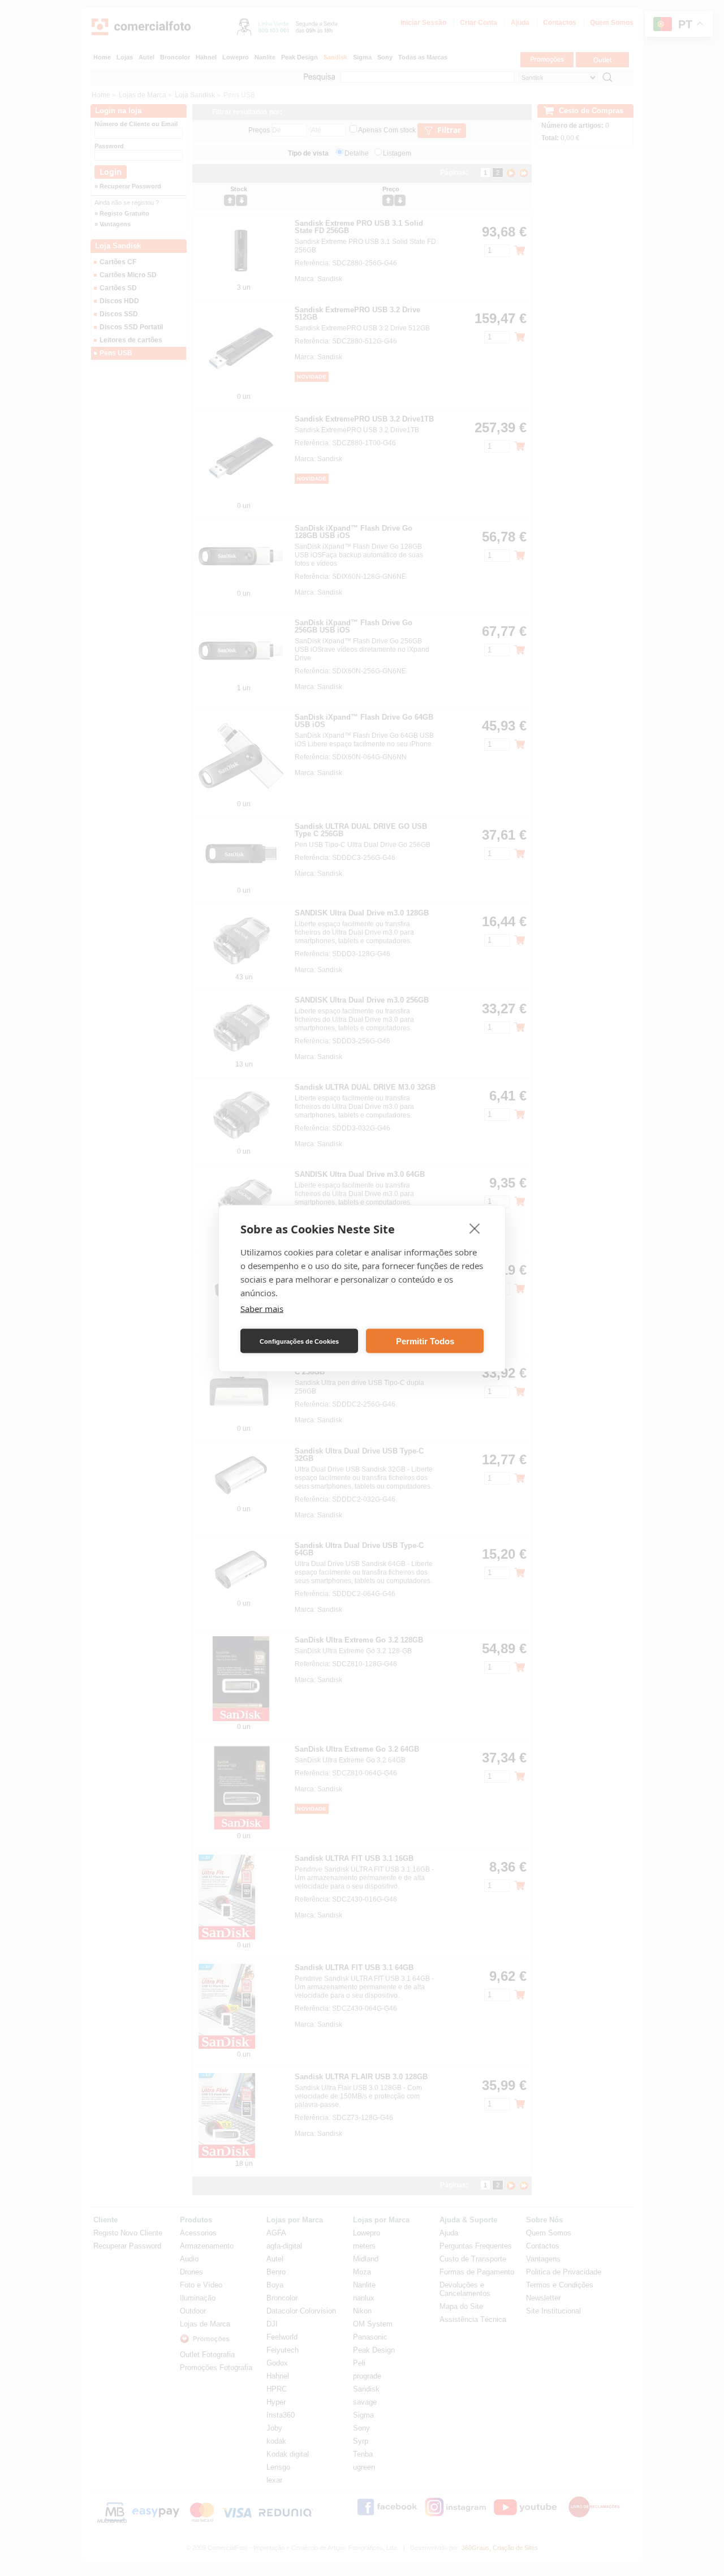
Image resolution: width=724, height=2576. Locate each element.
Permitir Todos (425, 1341)
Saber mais (262, 1308)
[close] (475, 1228)
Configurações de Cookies (299, 1341)
